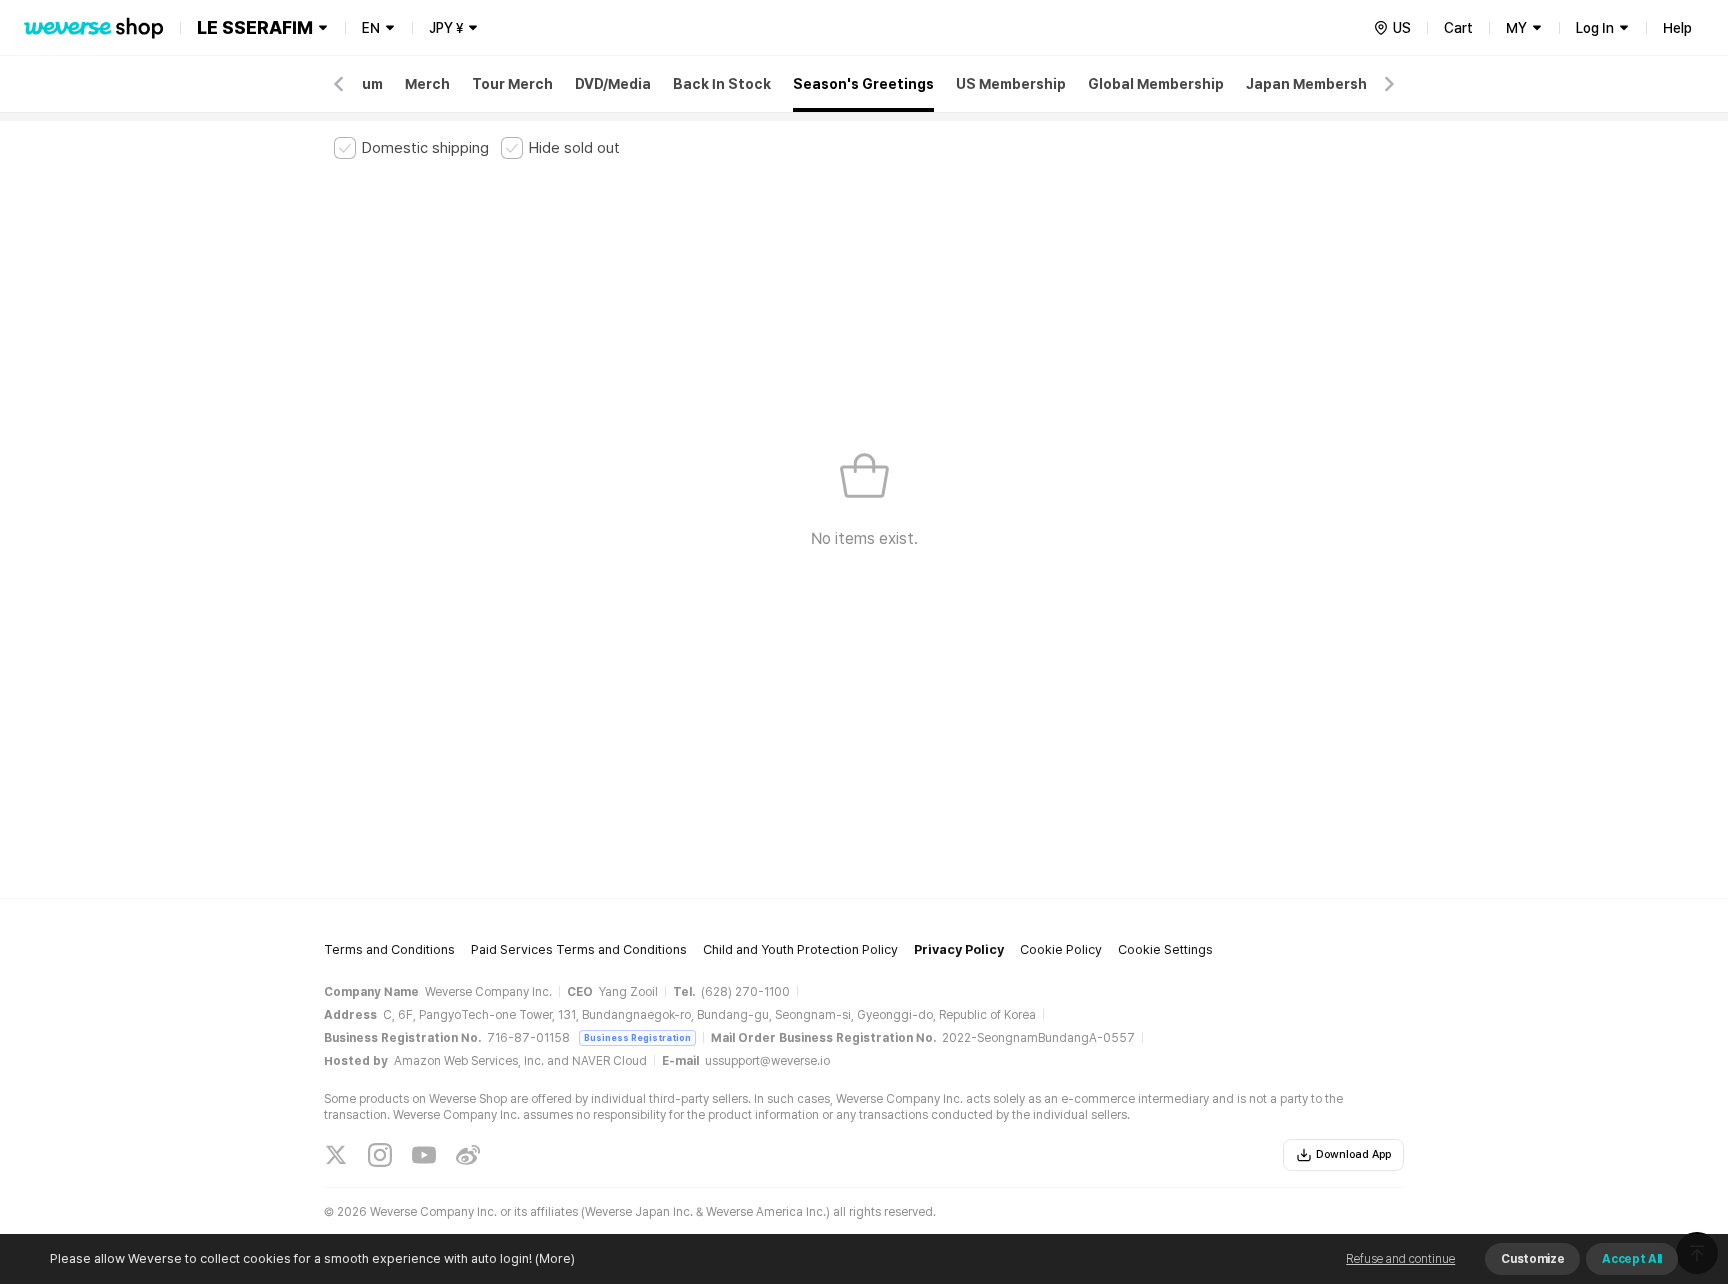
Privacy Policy (959, 949)
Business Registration (637, 1037)
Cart (1458, 28)
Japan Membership (1313, 84)
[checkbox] (411, 148)
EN (371, 28)
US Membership (1011, 84)
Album (361, 84)
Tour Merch (512, 84)
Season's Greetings (863, 84)
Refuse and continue (1400, 1259)
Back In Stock (722, 84)
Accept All (1632, 1259)
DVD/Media (613, 84)
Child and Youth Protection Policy (800, 949)
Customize (1532, 1259)
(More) (555, 1258)
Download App (1353, 1154)
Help (1677, 28)
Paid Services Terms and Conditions (579, 949)
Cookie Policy (1061, 949)
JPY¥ (446, 28)
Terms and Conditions (389, 949)
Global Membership (1156, 84)
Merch (427, 84)
